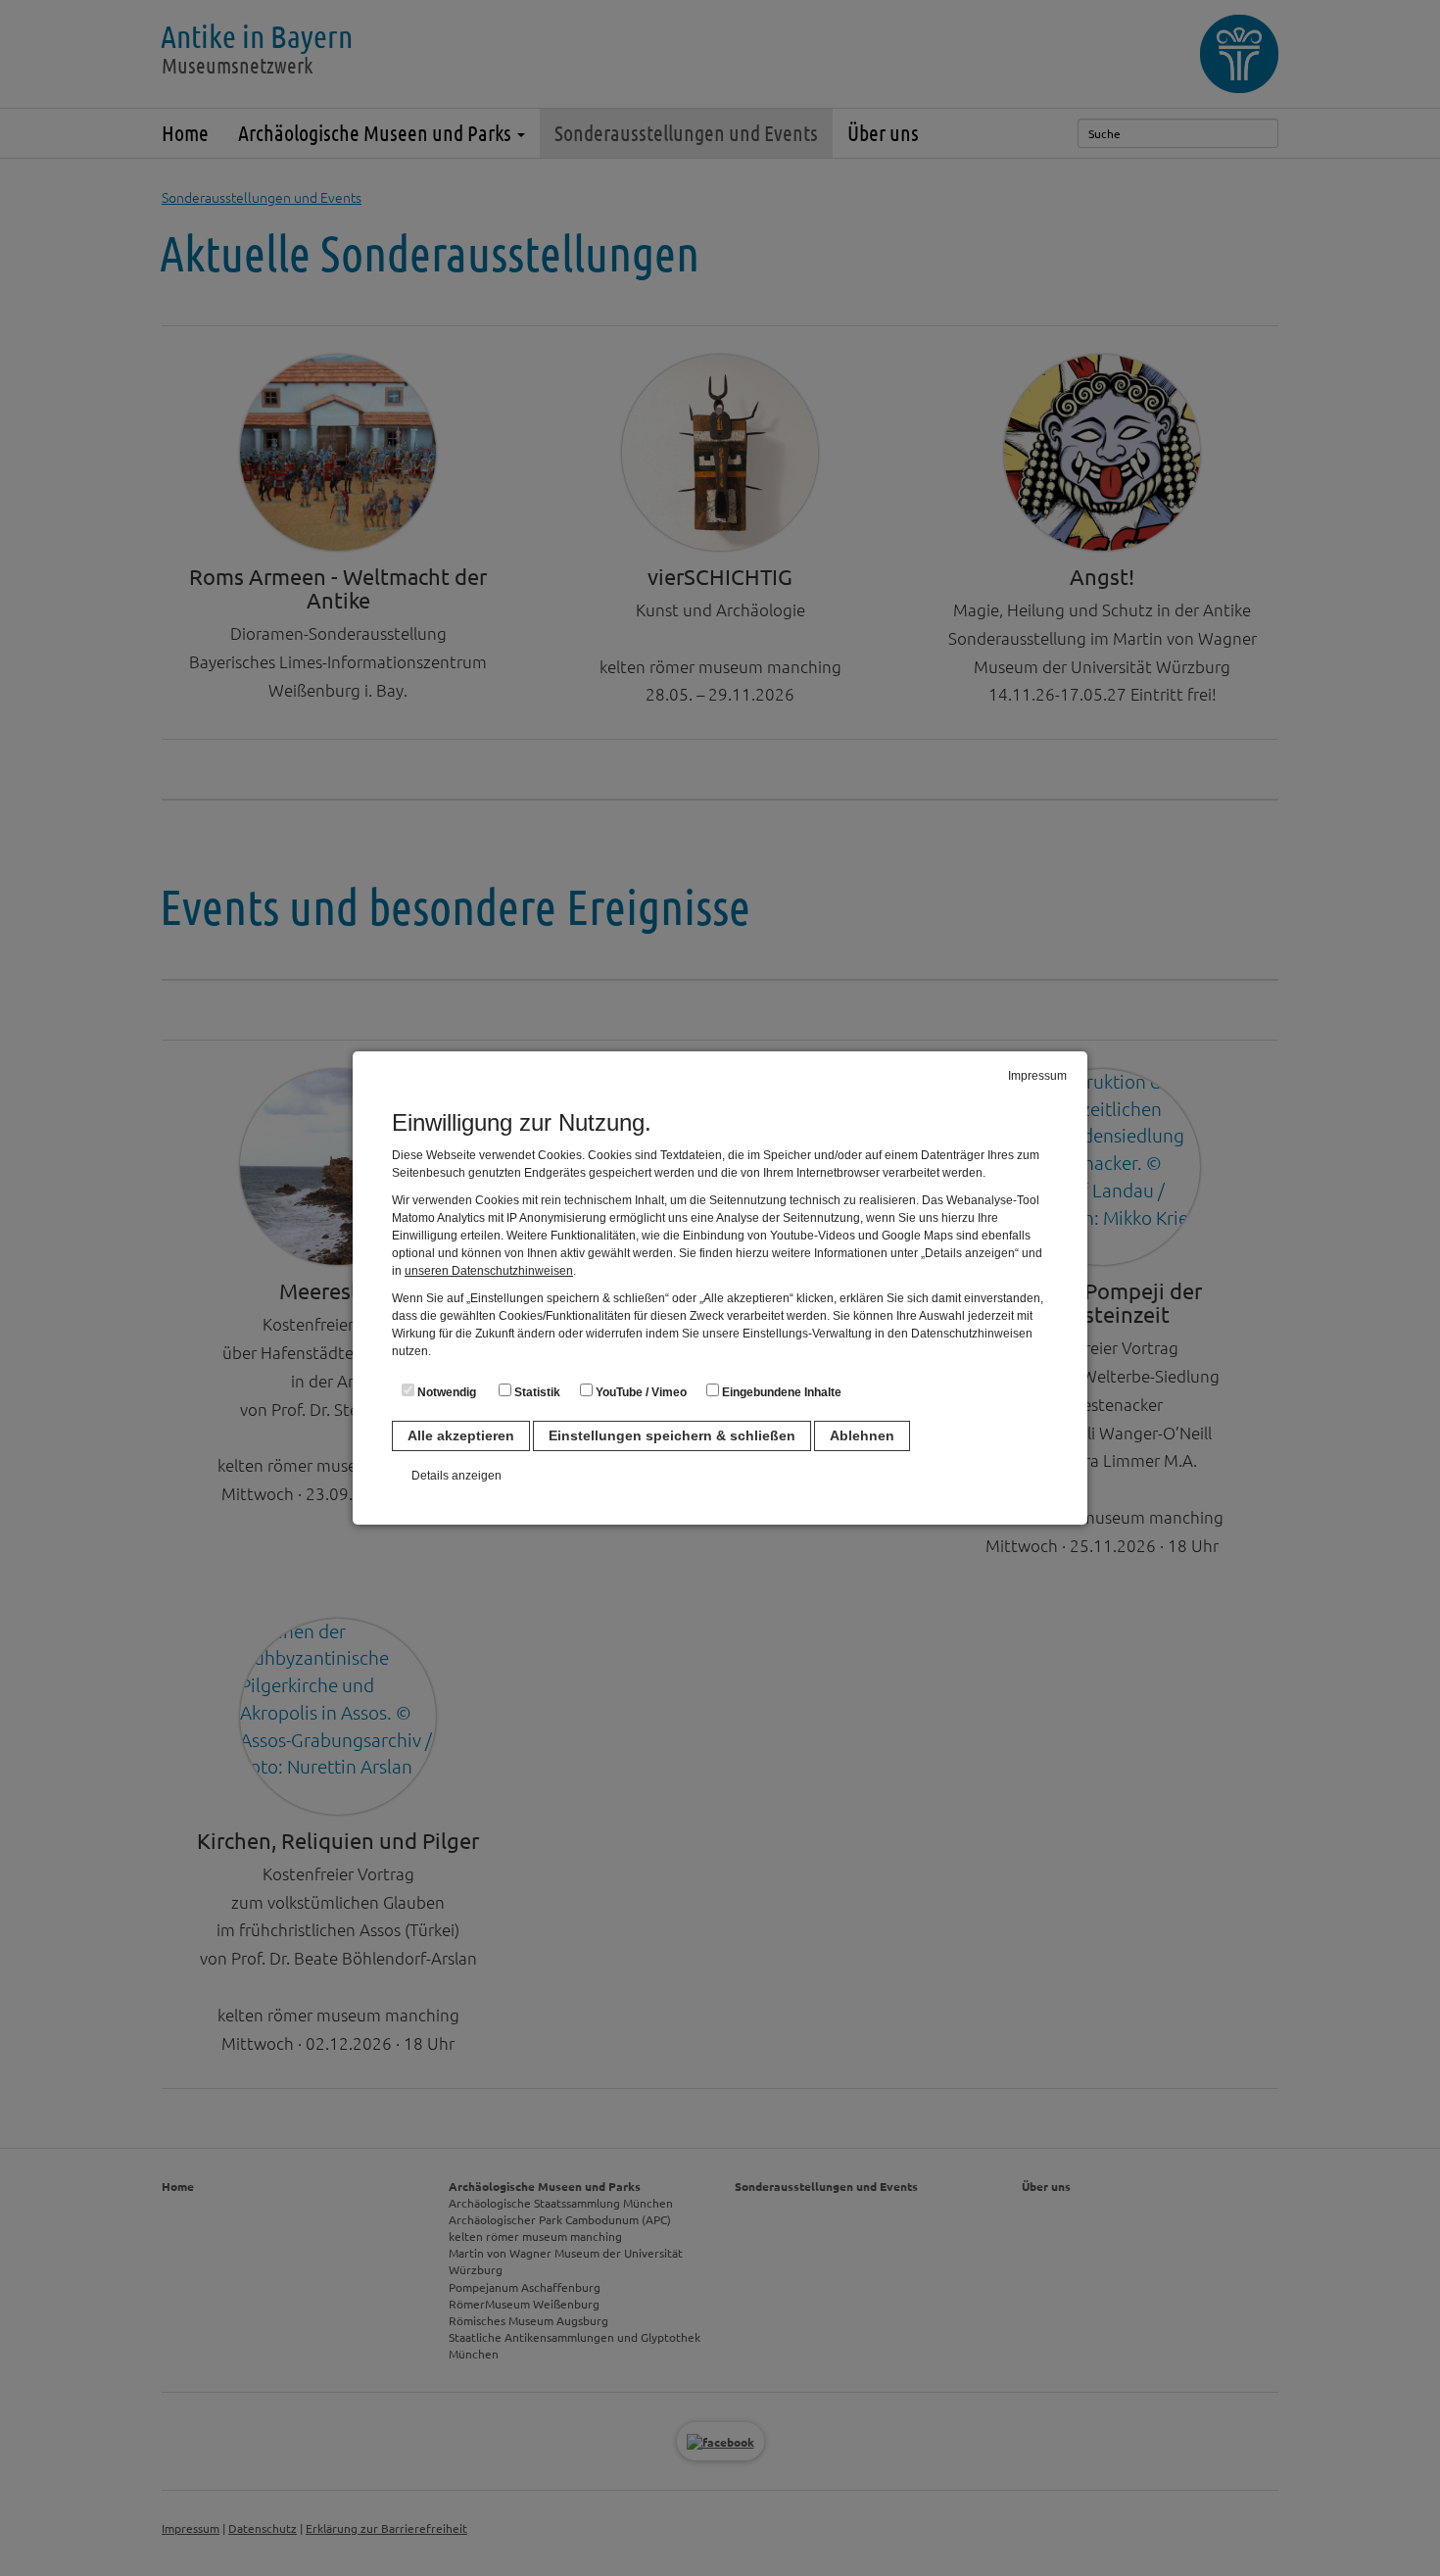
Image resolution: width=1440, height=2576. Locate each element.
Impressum (1037, 1076)
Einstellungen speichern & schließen (672, 1435)
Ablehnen (862, 1435)
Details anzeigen (456, 1476)
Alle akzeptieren (461, 1435)
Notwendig (445, 1392)
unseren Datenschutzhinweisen (489, 1271)
